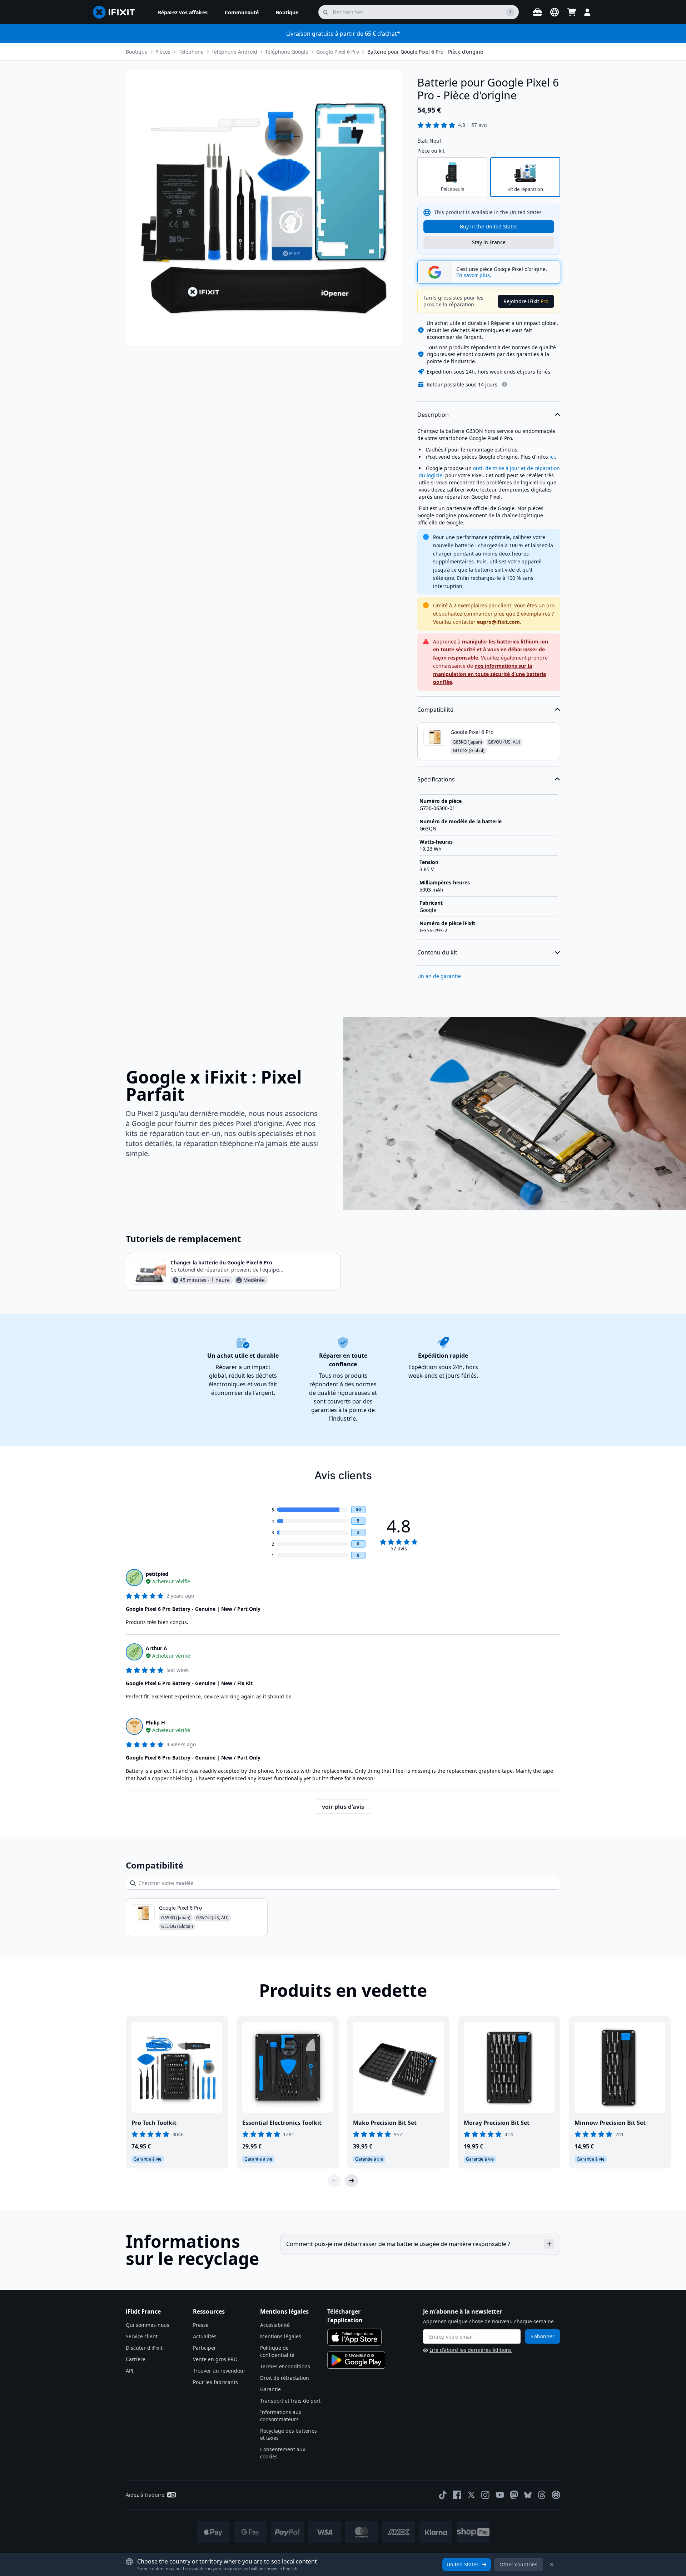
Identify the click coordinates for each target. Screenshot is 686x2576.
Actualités (205, 2336)
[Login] (587, 12)
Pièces (163, 52)
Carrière (136, 2359)
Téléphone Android (234, 52)
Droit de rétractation (285, 2378)
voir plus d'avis (343, 1807)
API (130, 2371)
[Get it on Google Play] (356, 2360)
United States (463, 2564)
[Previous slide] (334, 2181)
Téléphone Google (287, 52)
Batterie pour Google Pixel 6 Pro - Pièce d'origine (425, 52)
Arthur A (156, 1648)
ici (552, 457)
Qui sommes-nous (148, 2325)
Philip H (155, 1723)
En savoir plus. (474, 275)
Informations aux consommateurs (281, 2416)
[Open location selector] (555, 12)
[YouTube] (500, 2495)
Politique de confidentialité (277, 2351)
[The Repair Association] (556, 2495)
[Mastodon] (514, 2495)
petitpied (157, 1574)
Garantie (270, 2389)
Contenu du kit (437, 952)
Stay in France (489, 242)
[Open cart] (572, 12)
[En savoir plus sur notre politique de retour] (504, 384)
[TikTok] (443, 2495)
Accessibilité (275, 2325)
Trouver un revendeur (219, 2371)
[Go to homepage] (117, 12)
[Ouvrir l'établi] (537, 12)
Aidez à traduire (145, 2495)
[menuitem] (183, 12)
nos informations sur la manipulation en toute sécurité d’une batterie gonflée (489, 674)
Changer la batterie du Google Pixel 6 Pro (221, 1262)
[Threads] (542, 2495)
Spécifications (436, 779)
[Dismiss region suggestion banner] (552, 2565)
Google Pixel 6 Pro (338, 52)
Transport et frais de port (290, 2401)
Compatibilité (435, 710)
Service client (142, 2336)
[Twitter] (471, 2495)
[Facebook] (457, 2495)
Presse (201, 2325)
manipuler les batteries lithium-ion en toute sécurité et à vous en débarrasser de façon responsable (491, 650)
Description (433, 415)
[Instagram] (486, 2495)
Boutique (137, 52)
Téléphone (191, 52)
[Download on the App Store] (354, 2337)
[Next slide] (352, 2181)
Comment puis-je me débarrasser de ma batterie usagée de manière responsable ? (398, 2244)
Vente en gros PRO (215, 2359)
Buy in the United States (489, 226)
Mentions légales (281, 2336)
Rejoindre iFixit (526, 301)
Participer (205, 2348)
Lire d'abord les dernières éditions (471, 2350)
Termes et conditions (285, 2366)
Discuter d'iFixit (144, 2348)
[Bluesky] (528, 2495)
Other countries (518, 2564)
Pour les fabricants (215, 2382)
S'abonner (543, 2336)
